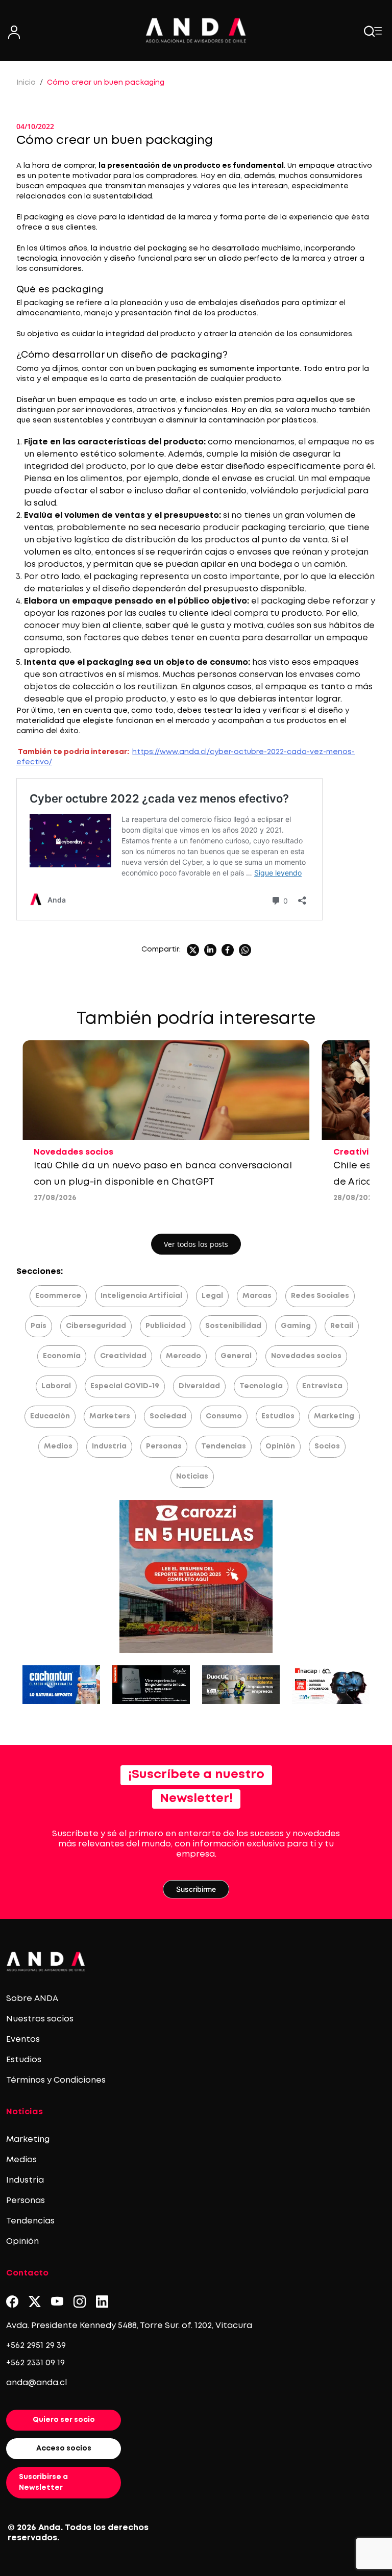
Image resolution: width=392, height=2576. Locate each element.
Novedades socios (306, 1356)
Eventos (23, 2040)
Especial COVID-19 (125, 1386)
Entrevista (322, 1386)
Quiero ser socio (64, 2420)
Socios (327, 1446)
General (236, 1356)
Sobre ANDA (32, 1999)
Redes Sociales (320, 1296)
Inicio (26, 83)
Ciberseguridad (96, 1326)
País (39, 1326)
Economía (62, 1356)
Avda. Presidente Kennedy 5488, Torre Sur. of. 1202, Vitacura (129, 2326)
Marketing (334, 1416)
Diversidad (199, 1386)
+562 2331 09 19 (35, 2363)
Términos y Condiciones (56, 2080)
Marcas (257, 1296)
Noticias (192, 1477)
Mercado (183, 1356)
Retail (342, 1326)
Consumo (224, 1416)
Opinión (280, 1446)
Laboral (56, 1386)
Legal (212, 1296)
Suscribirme (196, 1889)
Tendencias (224, 1446)
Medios (58, 1446)
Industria (109, 1446)
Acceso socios (64, 2448)
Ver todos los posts (196, 1244)
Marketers (110, 1416)
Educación (50, 1416)
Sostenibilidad (233, 1326)
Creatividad (123, 1356)
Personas (164, 1446)
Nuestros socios (40, 2019)
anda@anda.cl (36, 2383)
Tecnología (261, 1386)
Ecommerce (58, 1296)
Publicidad (166, 1326)
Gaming (296, 1326)
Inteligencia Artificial (141, 1296)
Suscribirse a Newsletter (43, 2482)
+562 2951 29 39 (36, 2346)
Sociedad (168, 1416)
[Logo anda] (196, 30)
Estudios (278, 1416)
